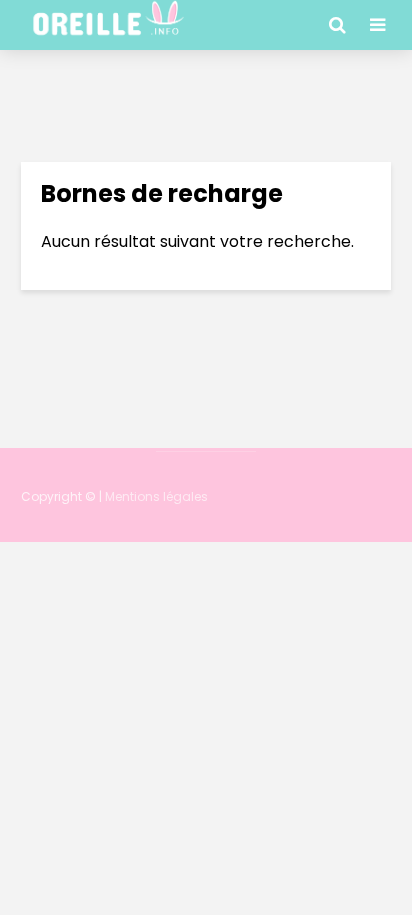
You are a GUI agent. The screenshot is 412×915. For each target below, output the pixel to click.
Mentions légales (156, 496)
